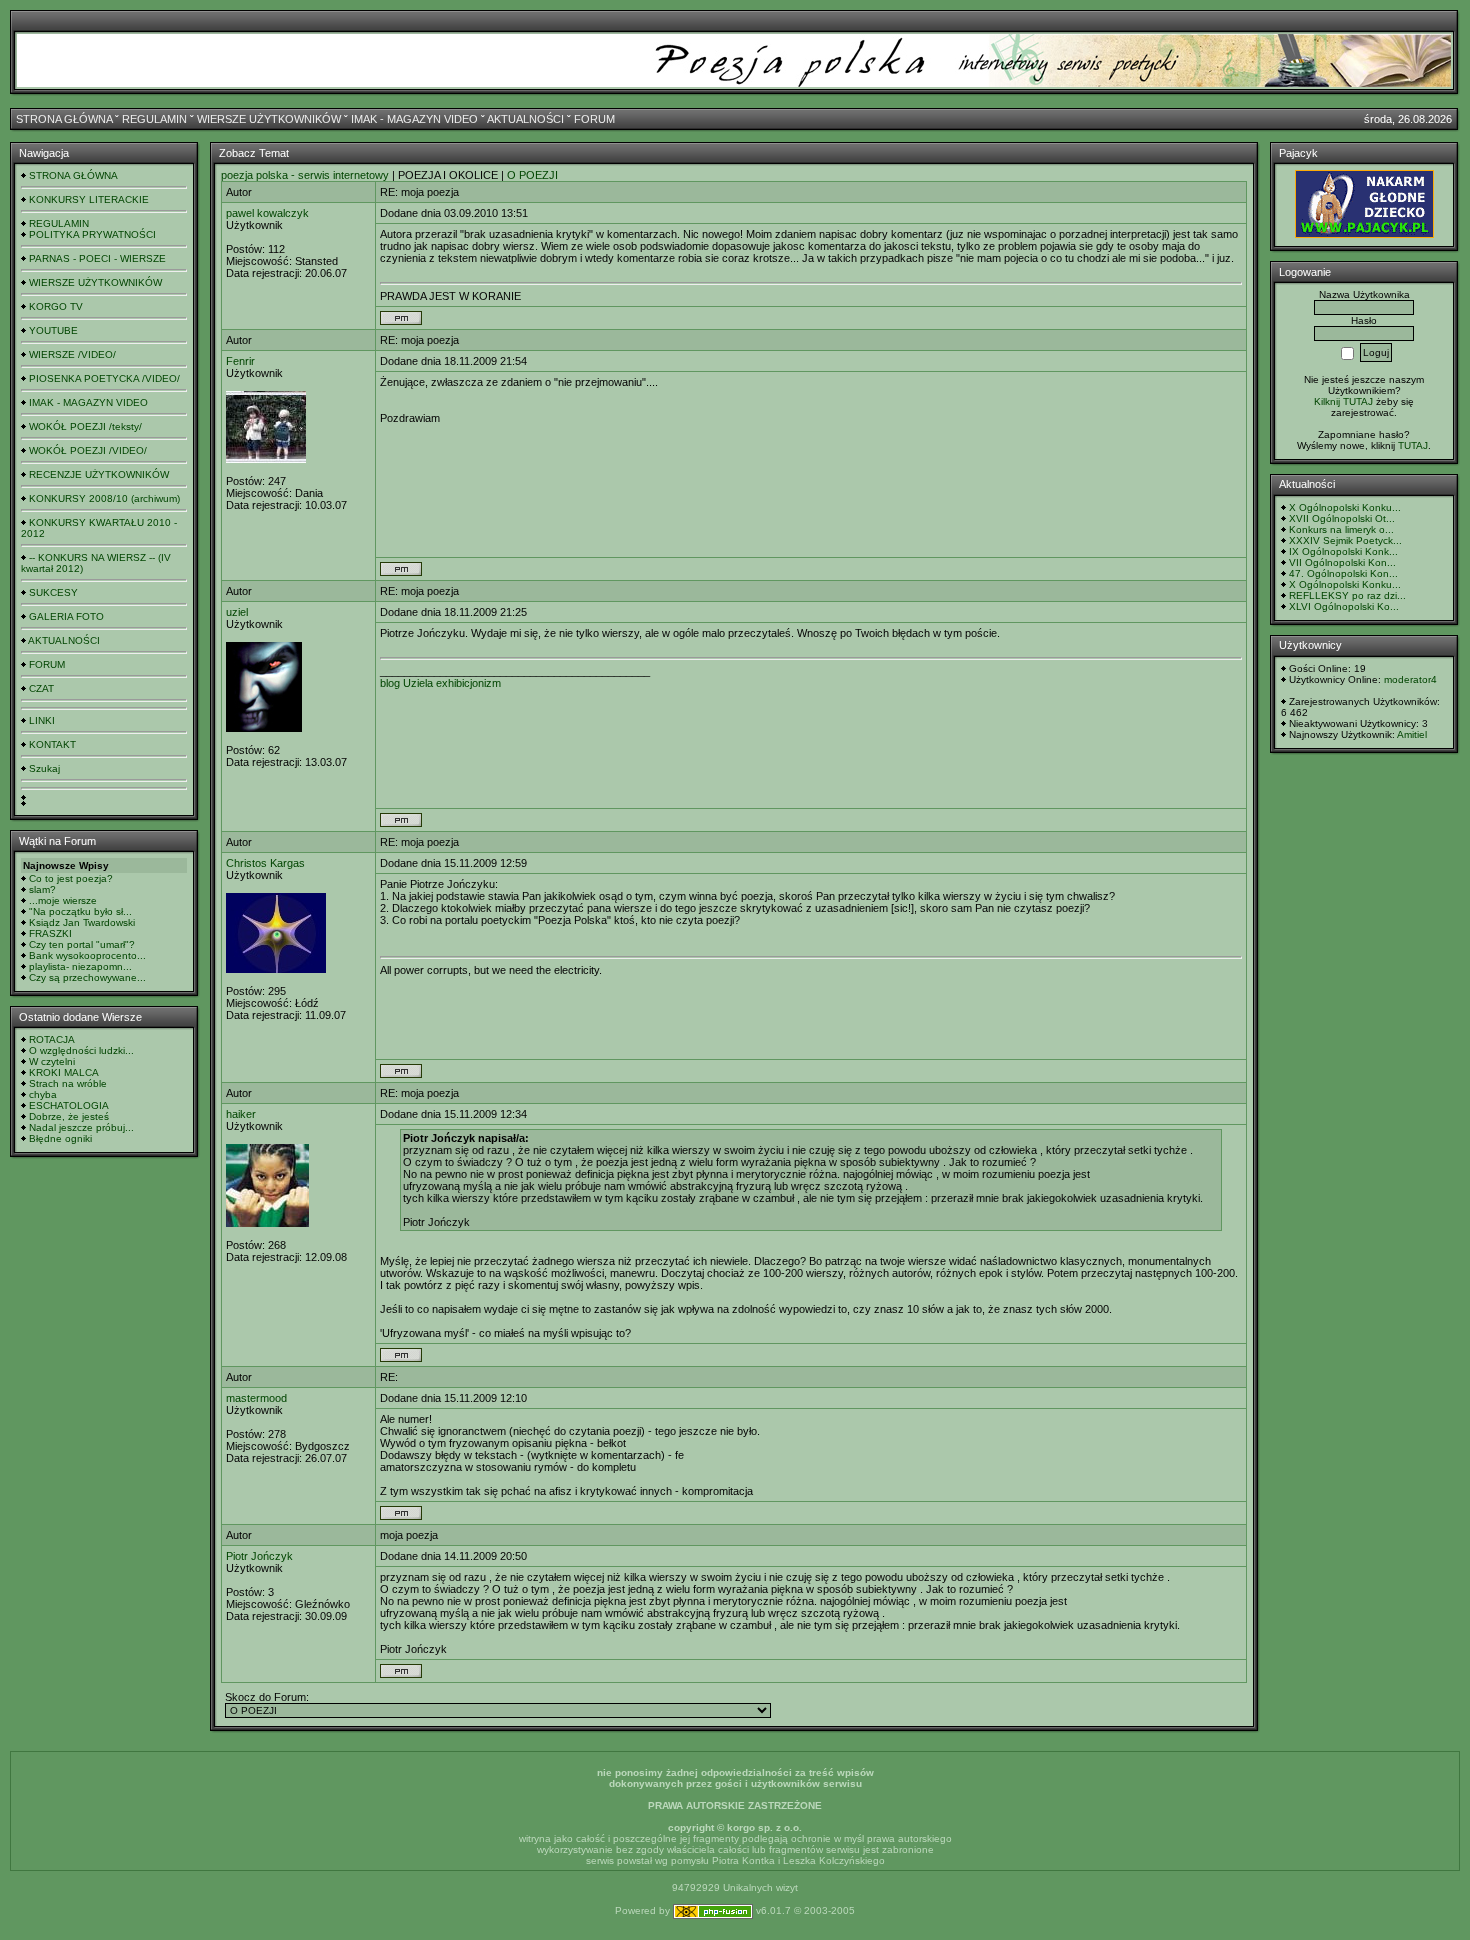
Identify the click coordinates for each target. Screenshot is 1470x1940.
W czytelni (52, 1061)
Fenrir (240, 361)
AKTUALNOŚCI (525, 119)
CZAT (41, 688)
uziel (237, 612)
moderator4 (1410, 679)
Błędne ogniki (60, 1138)
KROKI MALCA (64, 1072)
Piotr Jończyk (259, 1556)
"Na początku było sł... (80, 911)
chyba (43, 1094)
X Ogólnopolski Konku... (1345, 507)
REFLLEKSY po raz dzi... (1347, 595)
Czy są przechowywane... (87, 977)
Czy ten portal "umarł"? (82, 944)
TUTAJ (1413, 445)
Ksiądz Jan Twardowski (82, 922)
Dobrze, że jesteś (69, 1116)
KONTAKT (52, 744)
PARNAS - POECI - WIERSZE (97, 258)
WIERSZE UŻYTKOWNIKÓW (269, 119)
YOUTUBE (53, 330)
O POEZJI (532, 175)
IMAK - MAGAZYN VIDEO (414, 119)
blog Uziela (406, 683)
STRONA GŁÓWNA (64, 119)
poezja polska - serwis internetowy (305, 175)
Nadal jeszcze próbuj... (81, 1127)
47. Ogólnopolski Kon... (1343, 573)
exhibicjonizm (468, 683)
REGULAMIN (154, 119)
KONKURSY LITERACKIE (89, 199)
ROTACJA (52, 1039)
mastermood (256, 1398)
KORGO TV (56, 306)
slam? (42, 889)
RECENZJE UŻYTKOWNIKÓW (99, 474)
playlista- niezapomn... (80, 966)
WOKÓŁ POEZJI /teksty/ (85, 426)
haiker (241, 1114)
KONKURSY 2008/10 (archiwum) (104, 498)
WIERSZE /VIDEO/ (72, 354)
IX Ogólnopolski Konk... (1343, 551)
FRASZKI (50, 933)
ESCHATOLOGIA (69, 1105)
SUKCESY (53, 592)
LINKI (42, 720)
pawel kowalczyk (267, 213)
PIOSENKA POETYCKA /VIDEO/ (104, 378)
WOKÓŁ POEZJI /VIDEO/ (88, 450)
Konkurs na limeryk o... (1341, 529)
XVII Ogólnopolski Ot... (1342, 518)
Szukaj (44, 768)
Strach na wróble (68, 1083)
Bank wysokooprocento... (87, 955)
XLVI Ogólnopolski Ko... (1344, 606)
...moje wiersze (63, 900)
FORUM (594, 119)
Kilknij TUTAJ (1343, 401)
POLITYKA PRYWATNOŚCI (92, 234)
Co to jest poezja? (71, 878)
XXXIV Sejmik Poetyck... (1345, 540)
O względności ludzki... (81, 1050)
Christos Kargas (265, 863)
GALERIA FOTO (66, 616)
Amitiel (1412, 734)
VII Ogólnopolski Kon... (1342, 562)
